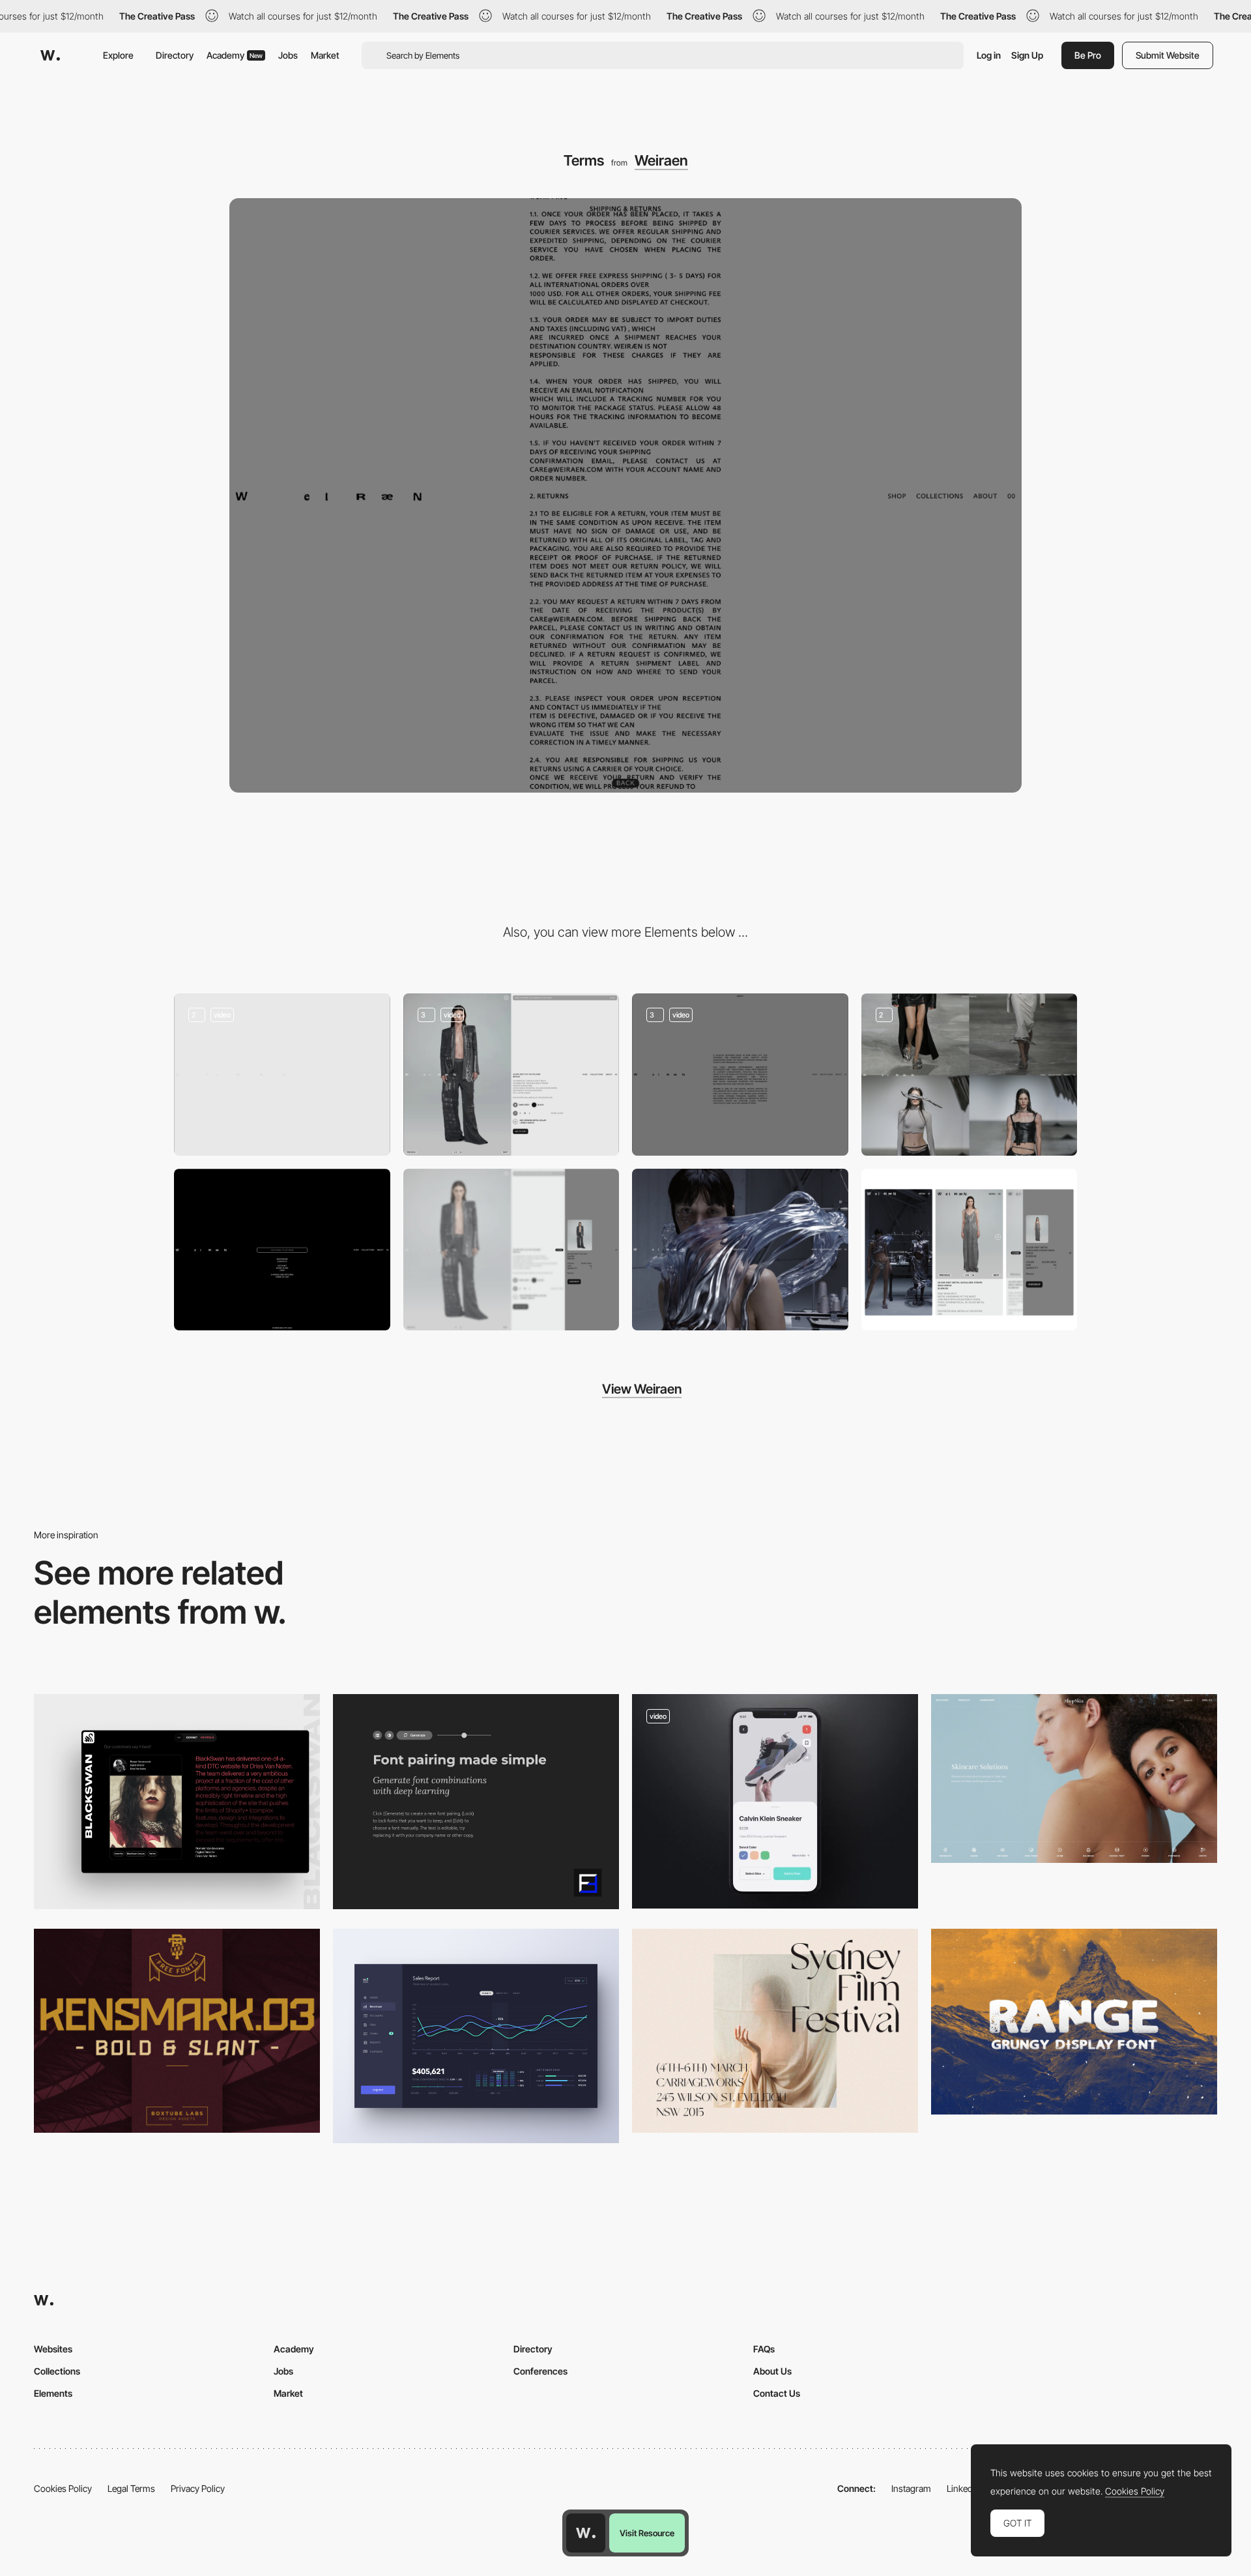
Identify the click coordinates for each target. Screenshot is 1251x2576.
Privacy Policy (198, 2488)
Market (325, 55)
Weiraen (661, 160)
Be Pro (1088, 55)
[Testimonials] (177, 1801)
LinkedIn (963, 2488)
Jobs (288, 55)
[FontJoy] (476, 1801)
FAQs (764, 2349)
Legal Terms (131, 2488)
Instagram (911, 2488)
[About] (740, 1075)
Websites (53, 2349)
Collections (57, 2371)
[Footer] (282, 1250)
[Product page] (511, 1075)
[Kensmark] (177, 2031)
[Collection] (970, 1075)
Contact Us (777, 2393)
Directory (175, 55)
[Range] (1074, 2022)
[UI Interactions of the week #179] (775, 1801)
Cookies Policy (63, 2488)
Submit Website (1168, 55)
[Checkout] (511, 1250)
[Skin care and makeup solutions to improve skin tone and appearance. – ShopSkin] (1074, 1778)
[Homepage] (282, 1075)
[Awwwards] (50, 55)
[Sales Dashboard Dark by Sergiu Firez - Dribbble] (476, 2036)
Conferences (540, 2371)
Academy (235, 55)
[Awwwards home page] (586, 2533)
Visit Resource (647, 2533)
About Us (772, 2371)
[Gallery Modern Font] (775, 2031)
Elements (53, 2393)
